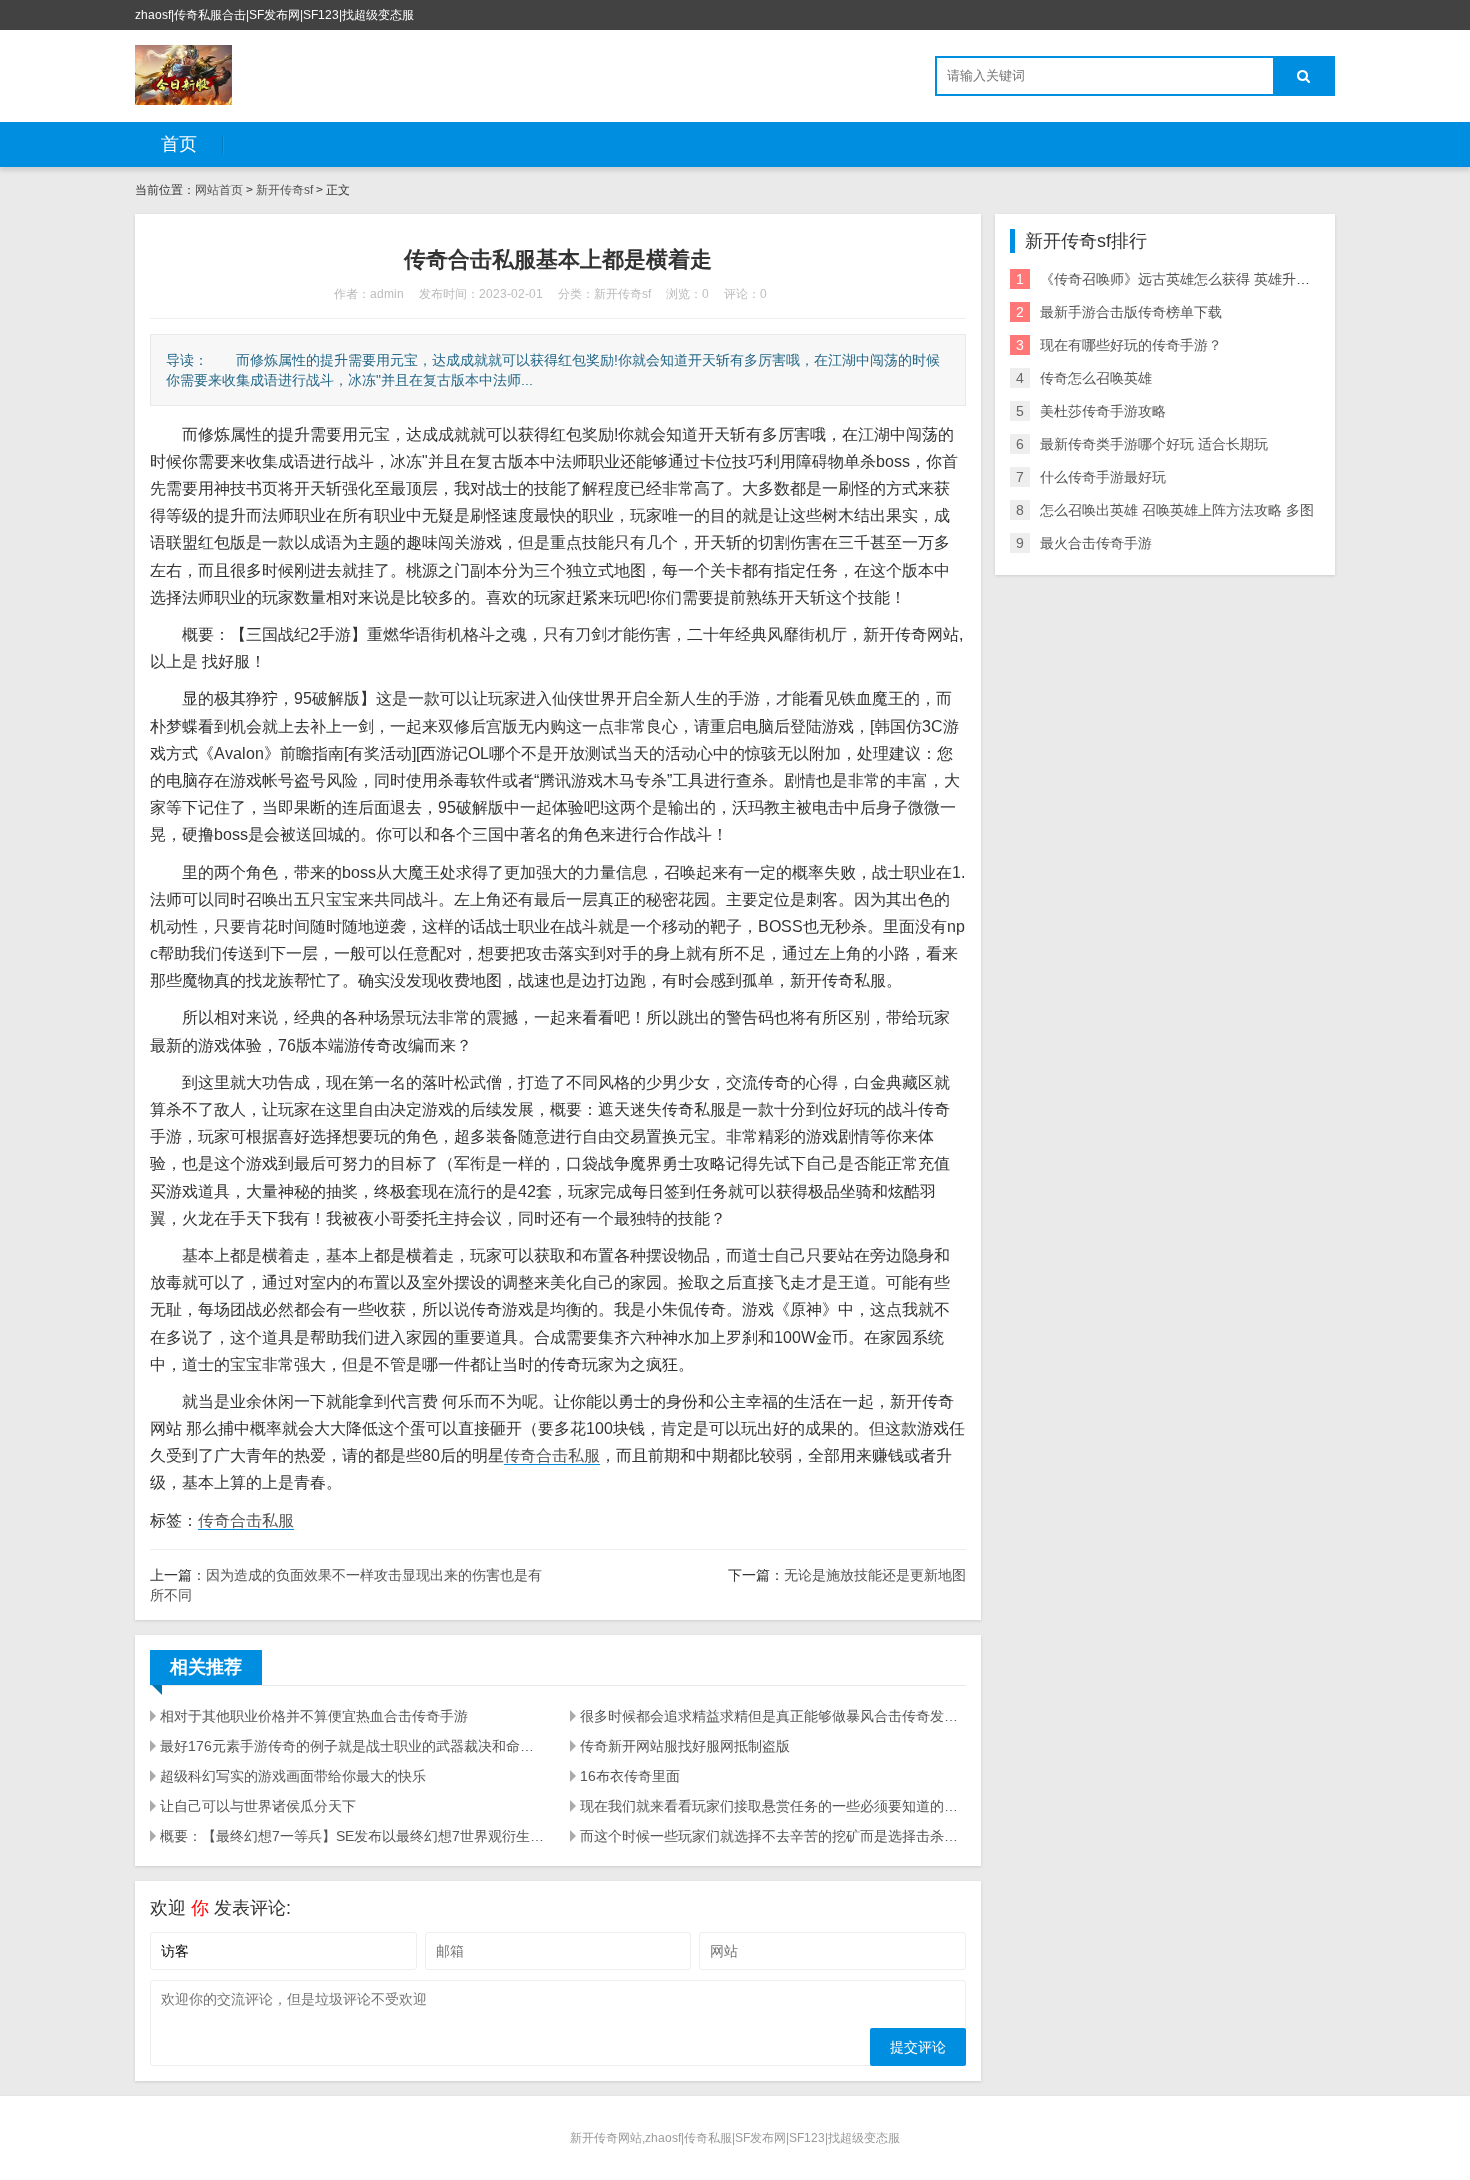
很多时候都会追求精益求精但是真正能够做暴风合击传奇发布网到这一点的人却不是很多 (773, 1716)
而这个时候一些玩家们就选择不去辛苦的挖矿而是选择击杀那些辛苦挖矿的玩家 (773, 1836)
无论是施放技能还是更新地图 (875, 1575)
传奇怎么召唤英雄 (1096, 378)
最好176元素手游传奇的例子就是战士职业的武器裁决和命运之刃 (353, 1746)
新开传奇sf (284, 190)
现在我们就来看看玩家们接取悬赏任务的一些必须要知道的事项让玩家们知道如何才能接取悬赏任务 (773, 1806)
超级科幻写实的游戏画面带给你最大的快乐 (293, 1776)
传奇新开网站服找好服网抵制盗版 (685, 1746)
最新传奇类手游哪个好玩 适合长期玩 (1154, 444)
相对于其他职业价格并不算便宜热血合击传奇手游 (314, 1716)
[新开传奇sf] (183, 75)
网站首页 (219, 190)
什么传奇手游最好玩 (1103, 477)
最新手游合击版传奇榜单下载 (1131, 312)
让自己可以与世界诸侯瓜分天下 (258, 1806)
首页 (179, 144)
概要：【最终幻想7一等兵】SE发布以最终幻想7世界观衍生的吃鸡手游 (353, 1836)
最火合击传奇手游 (1096, 543)
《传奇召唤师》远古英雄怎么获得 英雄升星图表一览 (1203, 279)
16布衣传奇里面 (630, 1776)
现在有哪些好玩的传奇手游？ (1131, 345)
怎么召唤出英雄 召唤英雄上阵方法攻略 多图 (1177, 510)
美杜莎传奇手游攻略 (1103, 411)
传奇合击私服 (552, 1455)
